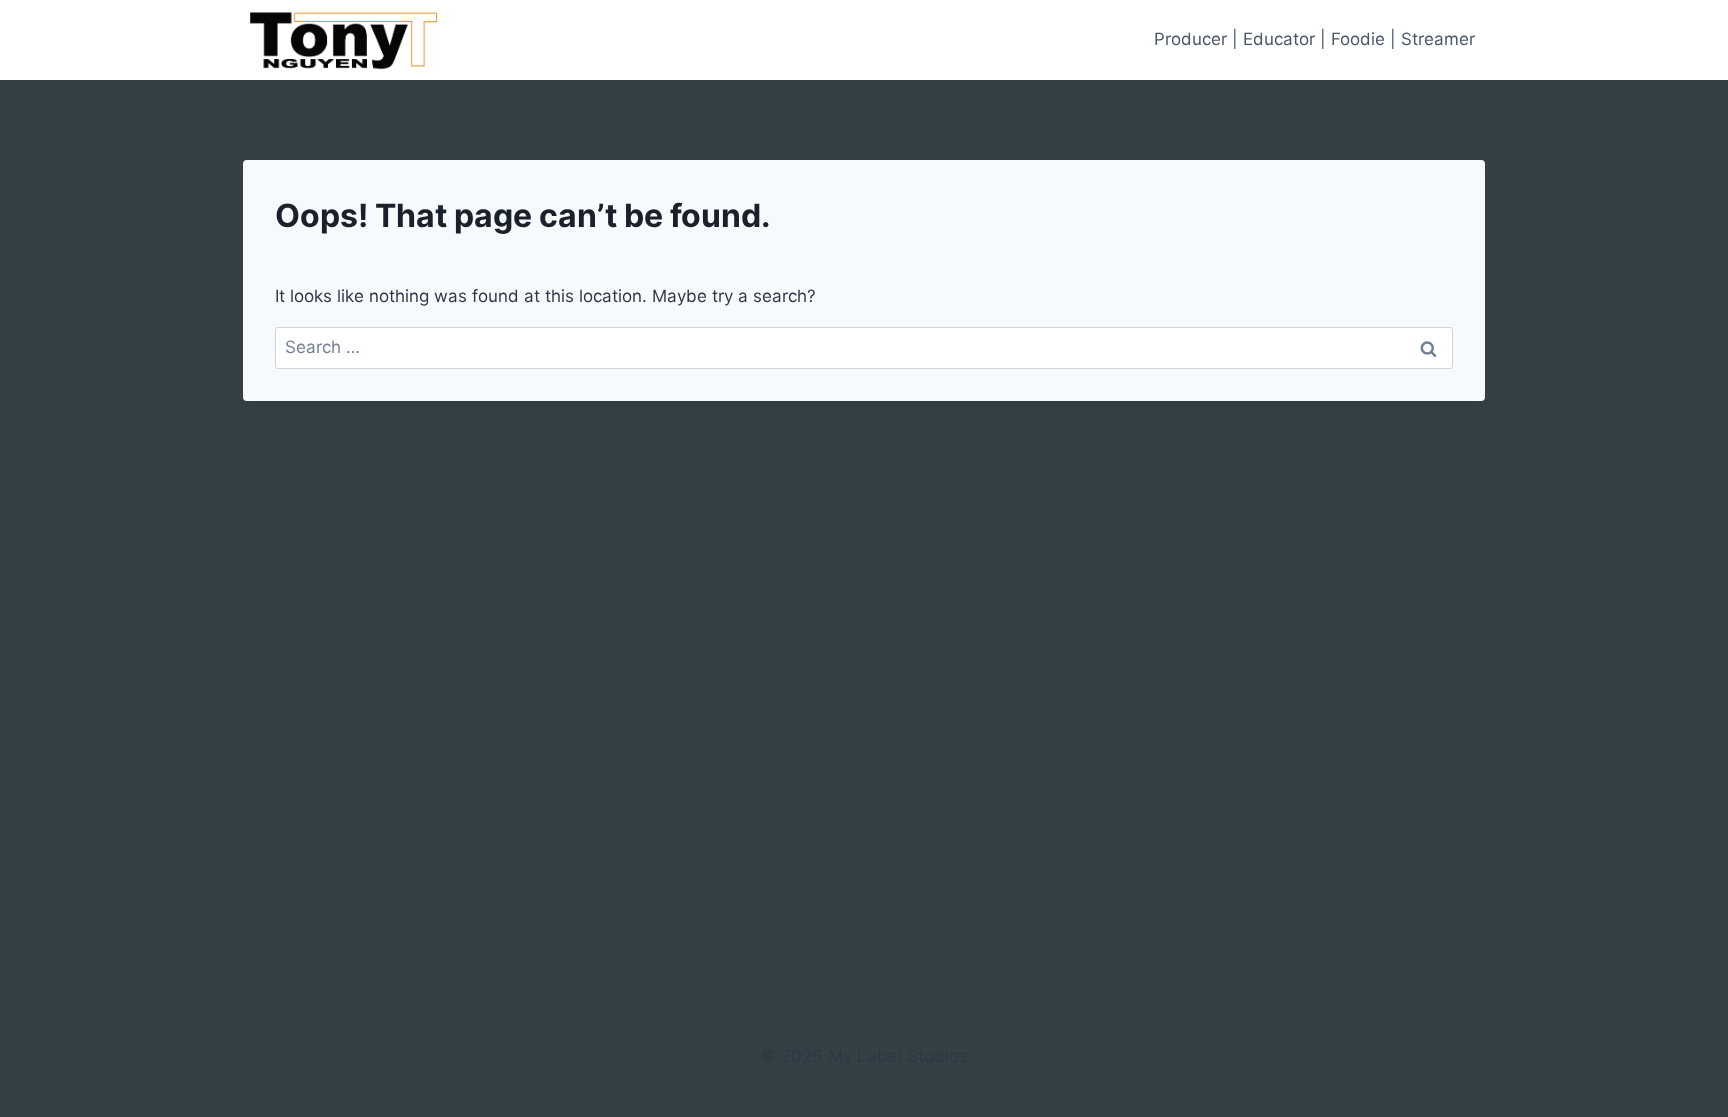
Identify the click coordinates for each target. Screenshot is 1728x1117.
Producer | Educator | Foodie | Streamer (1314, 39)
